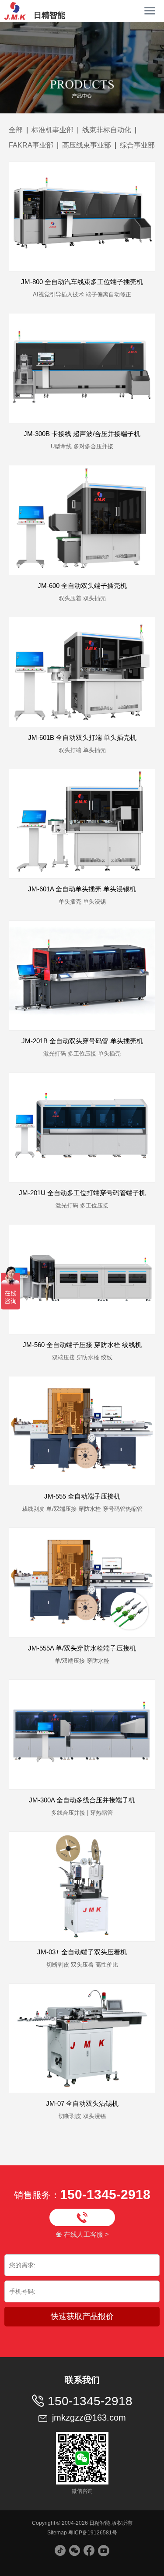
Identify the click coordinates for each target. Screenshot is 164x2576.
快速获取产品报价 (82, 2316)
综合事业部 (137, 145)
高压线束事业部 (87, 145)
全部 (16, 130)
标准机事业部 (52, 130)
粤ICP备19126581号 (93, 2533)
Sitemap (57, 2533)
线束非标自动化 (107, 130)
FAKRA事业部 (31, 145)
